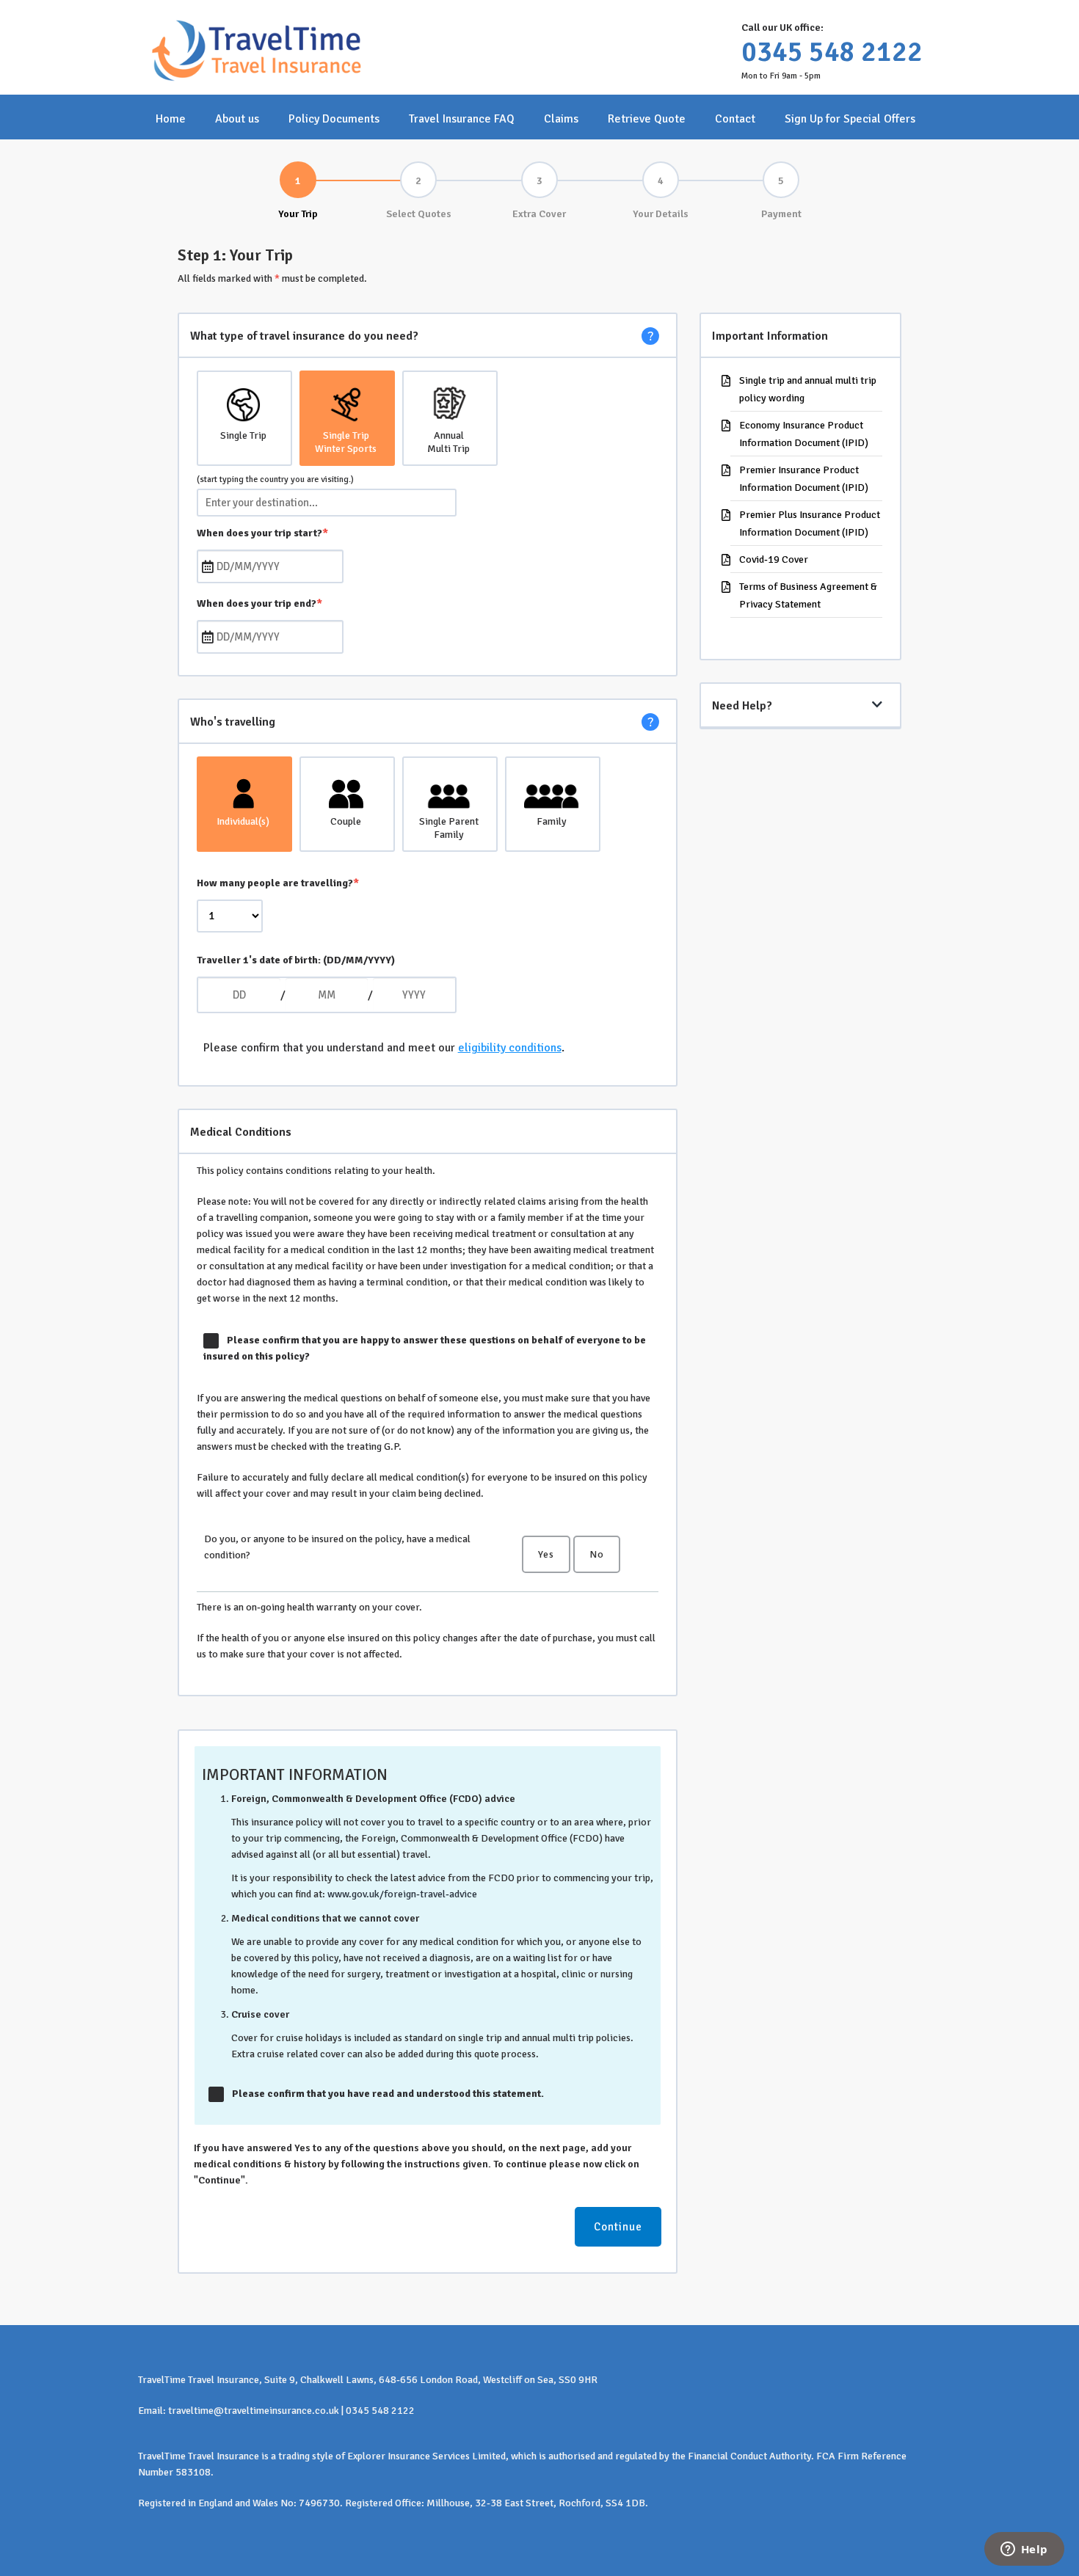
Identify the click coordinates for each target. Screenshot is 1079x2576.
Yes (546, 1554)
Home (171, 119)
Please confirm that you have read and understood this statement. (388, 2094)
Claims (561, 119)
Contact (735, 119)
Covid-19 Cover (774, 559)
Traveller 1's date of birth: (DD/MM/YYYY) (296, 960)
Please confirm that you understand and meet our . (384, 1048)
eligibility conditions (510, 1048)
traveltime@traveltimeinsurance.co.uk (254, 2411)
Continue (618, 2227)
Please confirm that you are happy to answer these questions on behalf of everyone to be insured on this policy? (425, 1348)
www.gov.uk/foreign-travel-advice (402, 1894)
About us (237, 119)
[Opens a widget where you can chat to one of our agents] (1024, 2550)
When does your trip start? (262, 533)
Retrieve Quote (647, 119)
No (597, 1554)
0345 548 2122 (832, 52)
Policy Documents (334, 119)
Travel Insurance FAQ (462, 119)
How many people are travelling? (278, 883)
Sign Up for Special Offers (850, 119)
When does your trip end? (259, 603)
